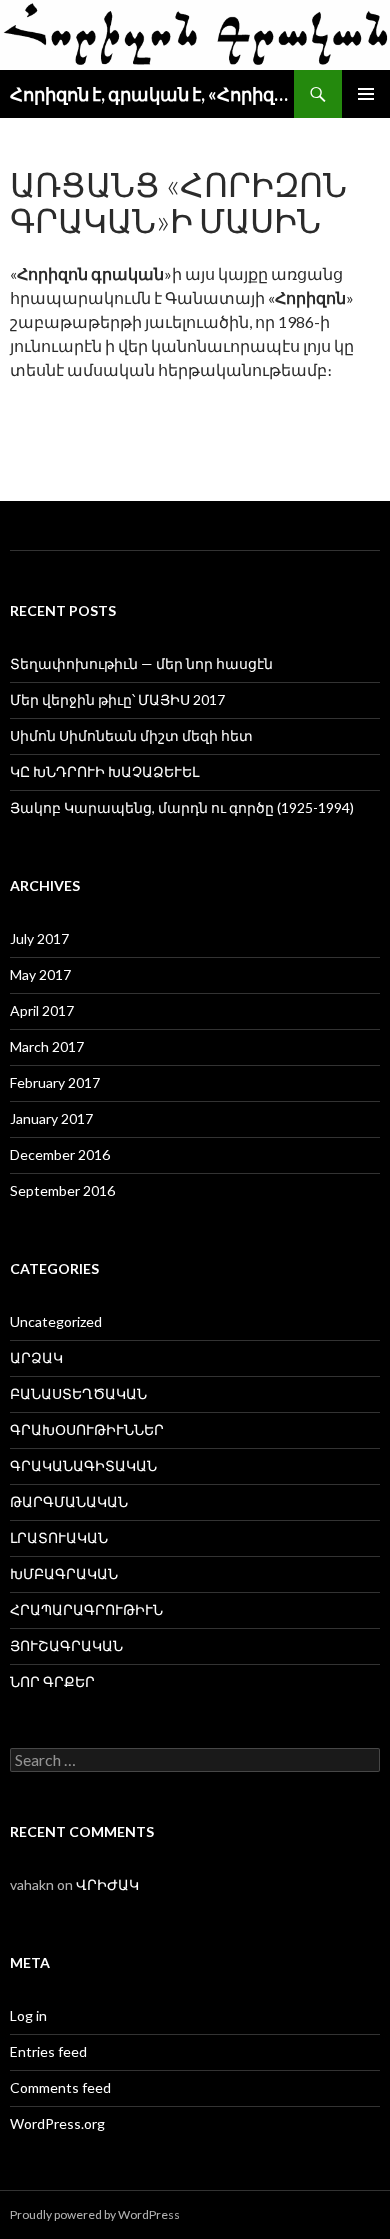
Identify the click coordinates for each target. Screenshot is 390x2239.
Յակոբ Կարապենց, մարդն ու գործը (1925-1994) (182, 807)
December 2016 (60, 1154)
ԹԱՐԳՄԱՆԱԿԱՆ (69, 1501)
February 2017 (55, 1082)
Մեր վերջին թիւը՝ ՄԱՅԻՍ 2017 (117, 699)
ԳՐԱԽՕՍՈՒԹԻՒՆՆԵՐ (87, 1429)
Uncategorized (56, 1321)
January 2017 (51, 1118)
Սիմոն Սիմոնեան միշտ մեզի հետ (131, 735)
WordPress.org (57, 2123)
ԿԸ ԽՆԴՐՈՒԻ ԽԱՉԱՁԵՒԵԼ (104, 771)
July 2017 (39, 938)
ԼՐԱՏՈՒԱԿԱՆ (59, 1537)
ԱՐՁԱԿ (36, 1357)
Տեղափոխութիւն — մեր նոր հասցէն (141, 663)
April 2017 (42, 1010)
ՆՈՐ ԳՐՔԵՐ (52, 1681)
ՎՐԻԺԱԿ (107, 1884)
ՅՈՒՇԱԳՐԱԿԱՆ (66, 1645)
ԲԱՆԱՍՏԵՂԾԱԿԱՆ (78, 1393)
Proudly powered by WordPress (95, 2214)
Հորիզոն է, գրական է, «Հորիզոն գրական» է (152, 94)
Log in (28, 2015)
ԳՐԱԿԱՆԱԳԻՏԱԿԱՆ (83, 1465)
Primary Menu (366, 94)
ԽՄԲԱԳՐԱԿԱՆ (64, 1573)
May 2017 (40, 974)
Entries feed (48, 2051)
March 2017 (47, 1046)
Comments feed (60, 2087)
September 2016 (62, 1190)
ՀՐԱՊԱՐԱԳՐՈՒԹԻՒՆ (86, 1609)
